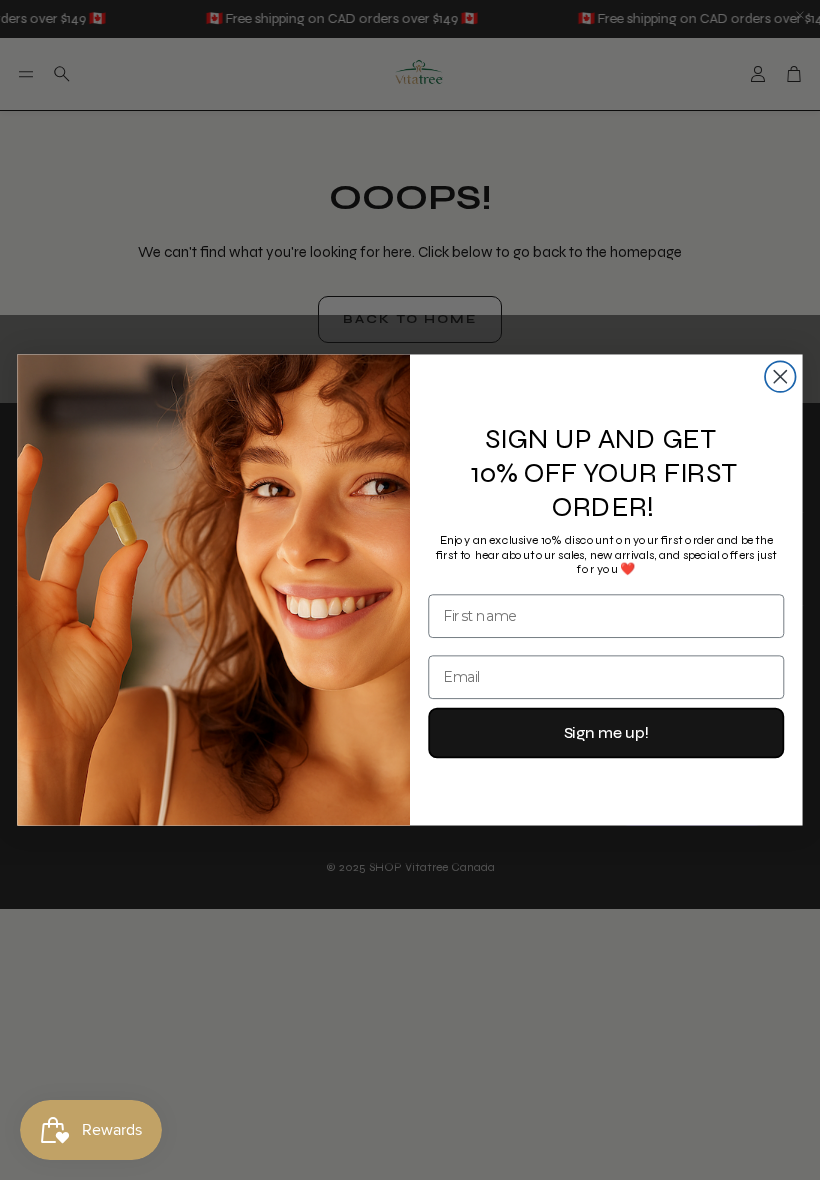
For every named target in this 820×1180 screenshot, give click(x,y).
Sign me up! (606, 732)
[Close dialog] (780, 376)
